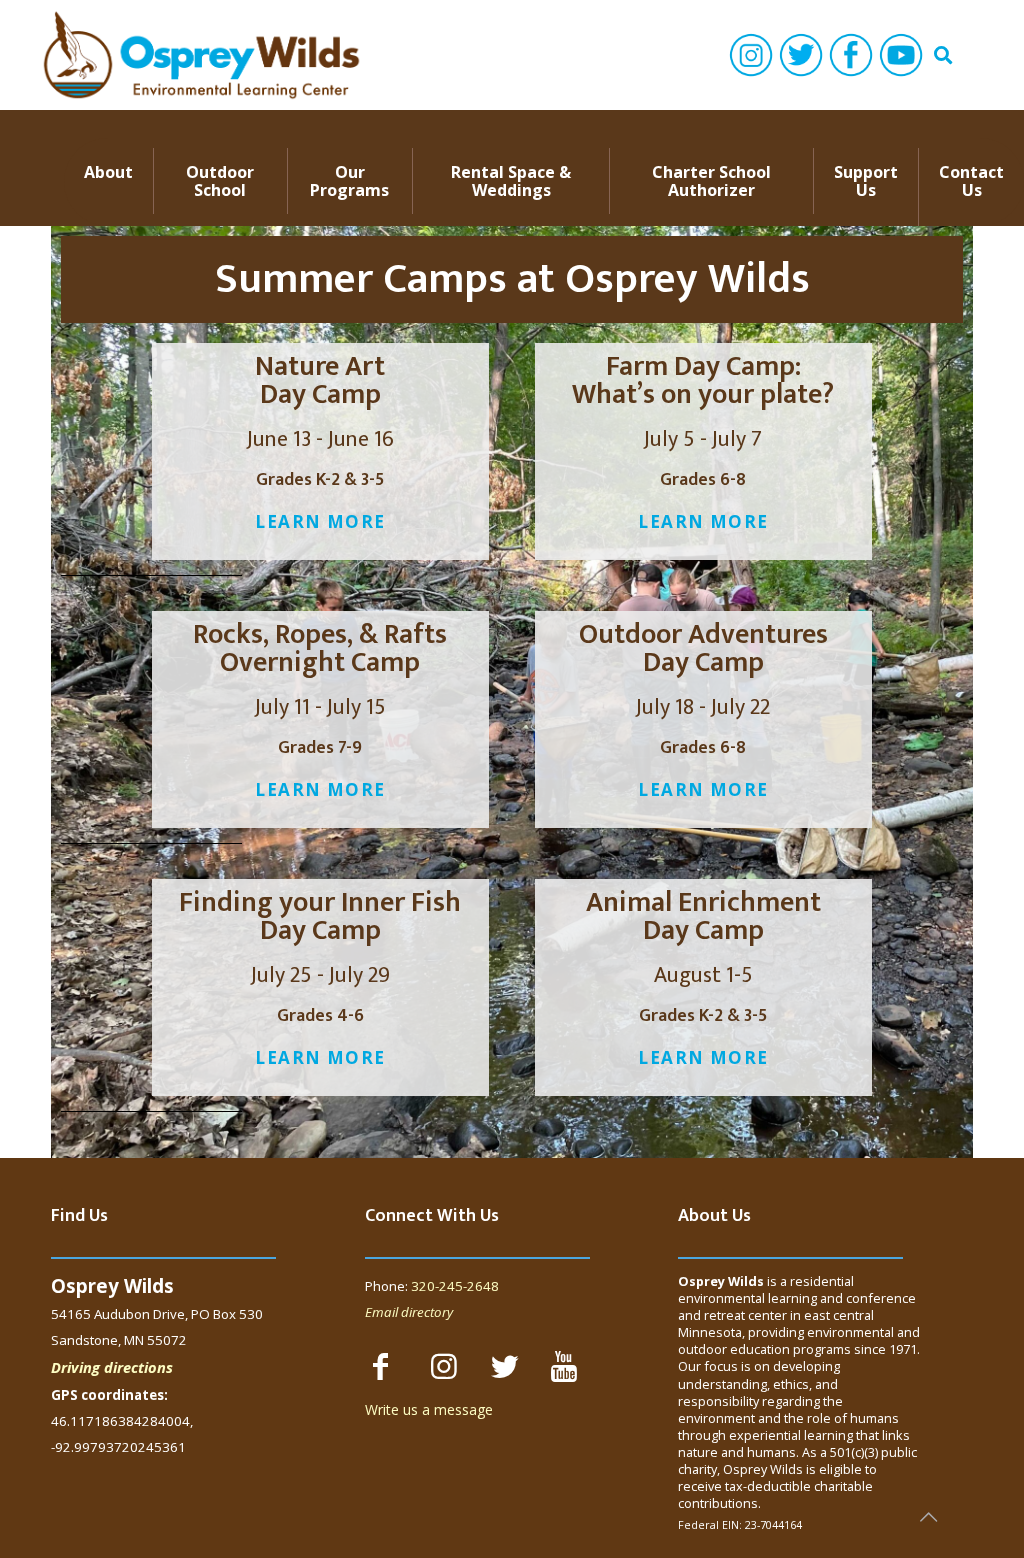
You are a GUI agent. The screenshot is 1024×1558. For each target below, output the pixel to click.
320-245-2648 (455, 1286)
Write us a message (429, 1409)
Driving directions (112, 1367)
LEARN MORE (320, 521)
